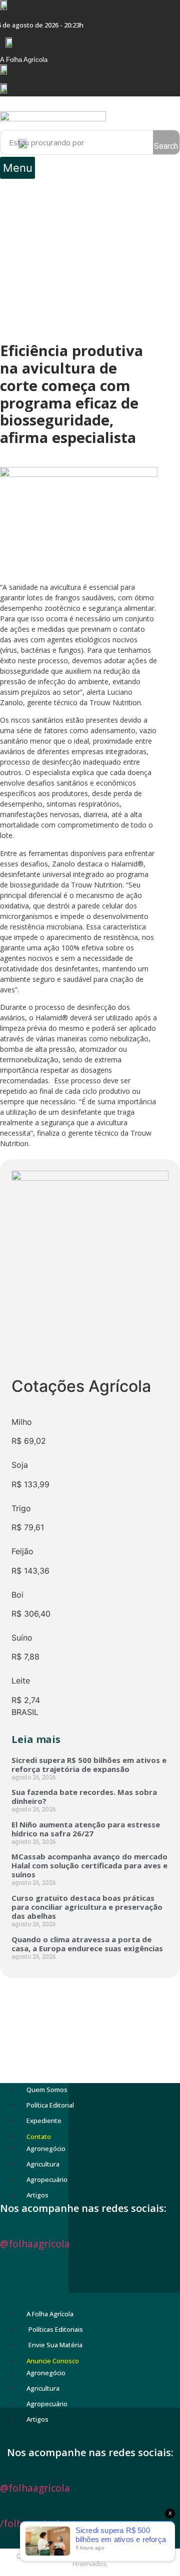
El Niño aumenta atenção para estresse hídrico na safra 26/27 (86, 1829)
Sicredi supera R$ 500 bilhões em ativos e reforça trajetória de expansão (89, 1764)
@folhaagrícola (35, 2244)
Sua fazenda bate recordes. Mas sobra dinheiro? (84, 1796)
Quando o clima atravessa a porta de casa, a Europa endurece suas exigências (87, 1944)
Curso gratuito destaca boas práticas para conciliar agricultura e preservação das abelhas (87, 1907)
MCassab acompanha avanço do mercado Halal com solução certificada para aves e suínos (89, 1865)
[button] (17, 168)
